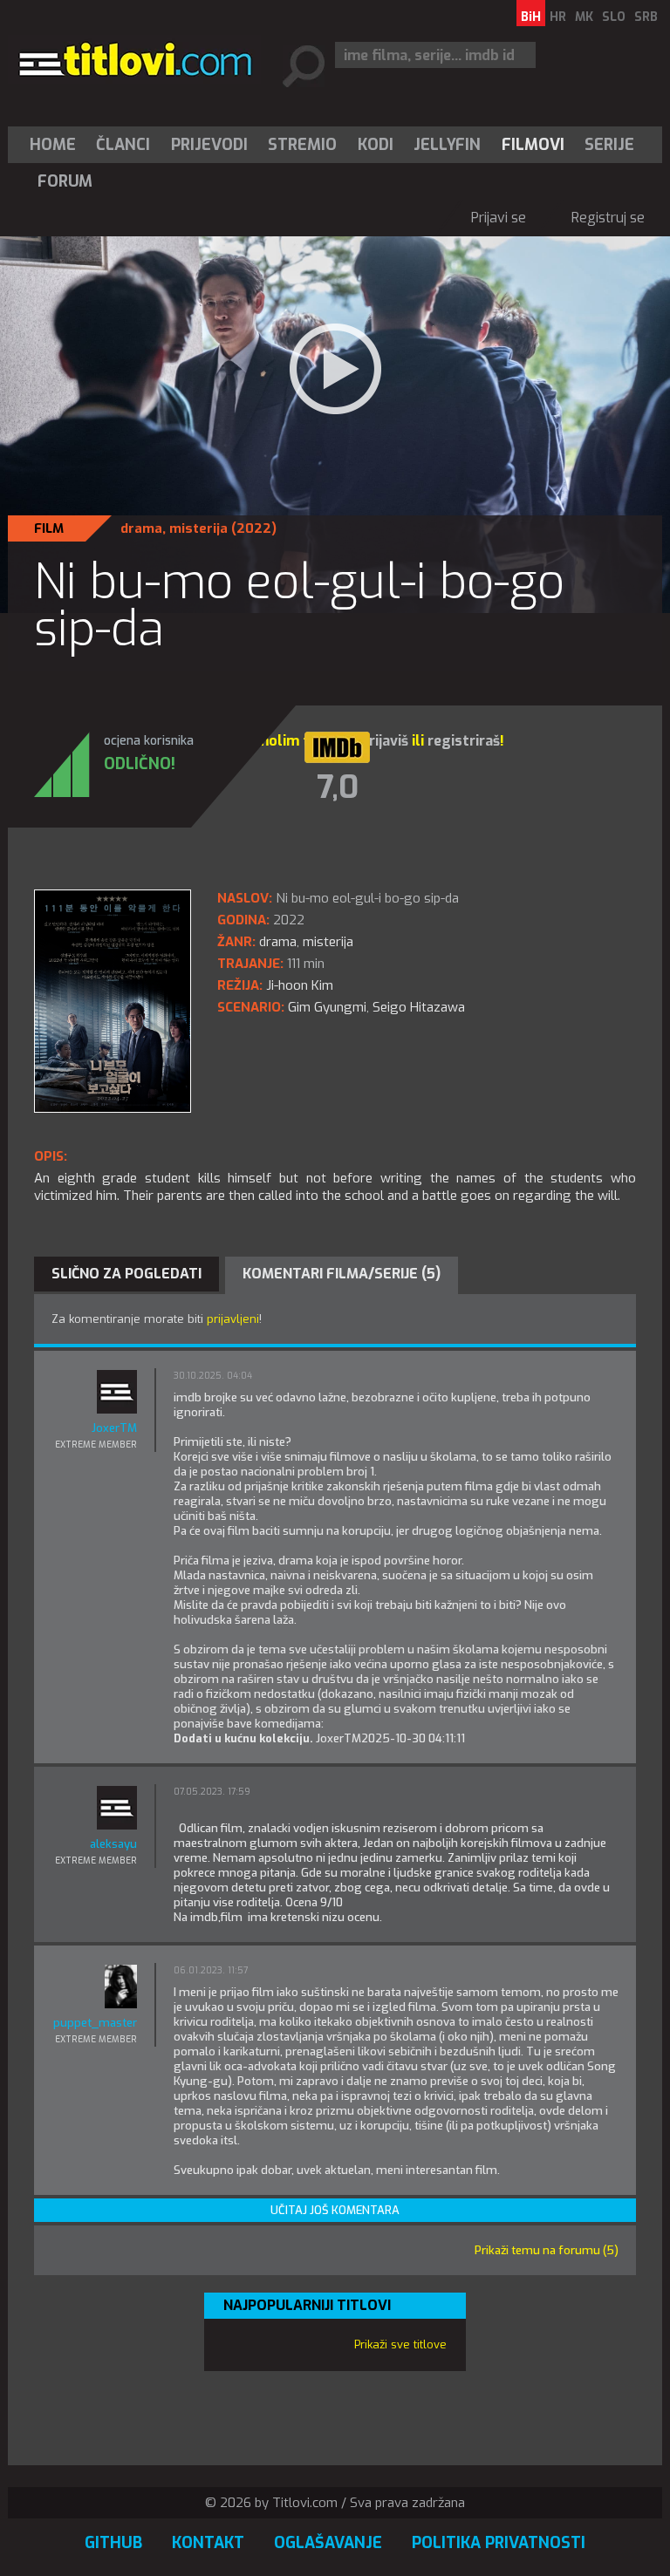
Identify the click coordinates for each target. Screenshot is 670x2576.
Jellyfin (447, 145)
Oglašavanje (328, 2543)
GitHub (113, 2543)
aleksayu (113, 1844)
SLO (614, 17)
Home (53, 145)
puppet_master (95, 2023)
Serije (609, 145)
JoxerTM (114, 1428)
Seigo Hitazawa (419, 1007)
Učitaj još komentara (335, 2210)
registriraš (464, 741)
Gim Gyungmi (327, 1007)
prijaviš (384, 741)
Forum (65, 181)
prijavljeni (233, 1319)
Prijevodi (209, 145)
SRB (646, 17)
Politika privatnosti (499, 2543)
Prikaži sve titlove (400, 2344)
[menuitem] (57, 145)
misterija (198, 528)
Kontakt (208, 2543)
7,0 (338, 787)
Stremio (302, 145)
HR (558, 17)
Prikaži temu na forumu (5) (547, 2250)
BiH (531, 17)
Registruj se (608, 218)
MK (584, 17)
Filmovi (533, 145)
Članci (123, 145)
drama (141, 528)
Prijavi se (499, 218)
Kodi (376, 145)
